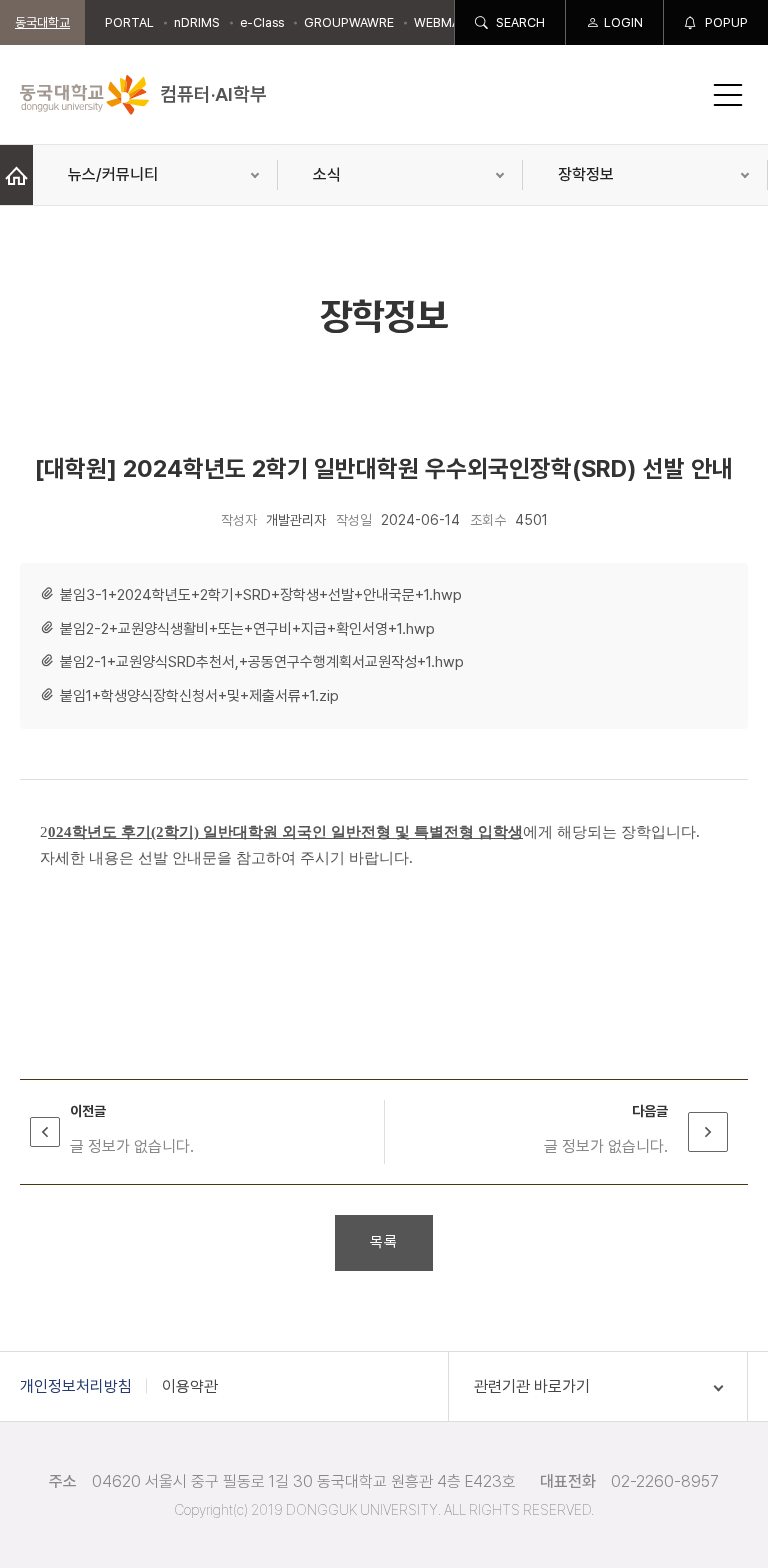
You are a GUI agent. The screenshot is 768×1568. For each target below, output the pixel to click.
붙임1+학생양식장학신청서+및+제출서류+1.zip (199, 696)
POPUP (725, 22)
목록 (384, 1242)
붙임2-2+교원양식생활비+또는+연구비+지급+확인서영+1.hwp (247, 629)
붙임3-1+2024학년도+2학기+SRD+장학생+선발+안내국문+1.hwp (261, 595)
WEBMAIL (442, 22)
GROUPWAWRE (349, 22)
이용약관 (190, 1386)
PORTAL (129, 22)
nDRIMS (197, 22)
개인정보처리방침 (76, 1386)
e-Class (262, 22)
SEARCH (519, 22)
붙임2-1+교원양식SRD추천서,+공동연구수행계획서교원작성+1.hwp (262, 662)
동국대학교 (42, 22)
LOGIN (623, 22)
